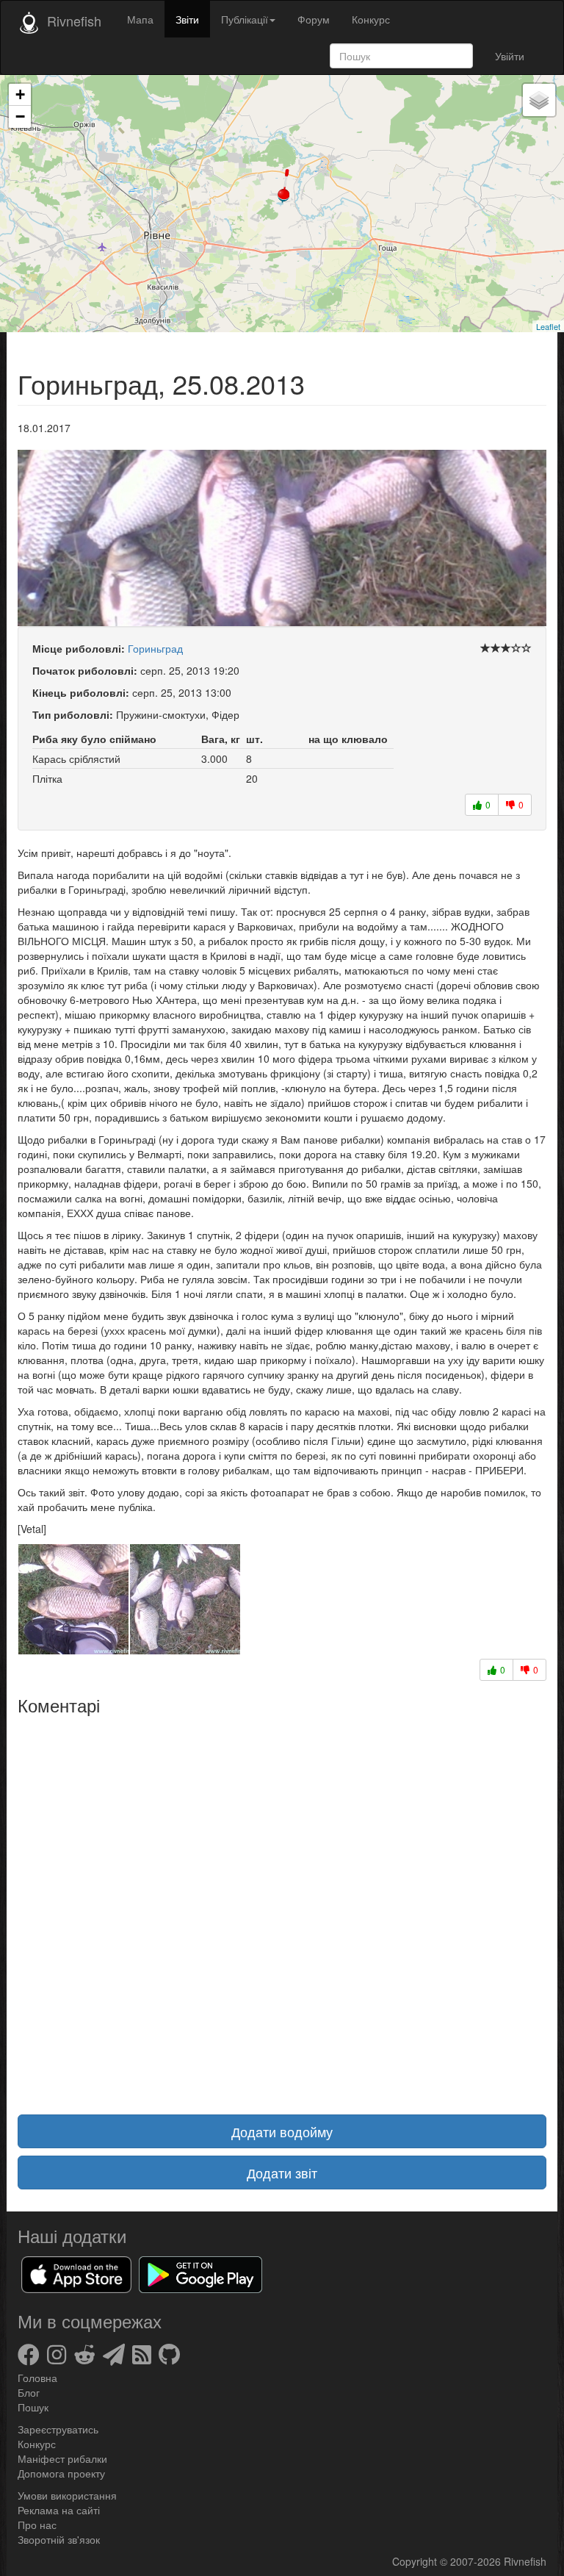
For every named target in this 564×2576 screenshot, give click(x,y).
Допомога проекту (61, 2473)
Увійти (510, 56)
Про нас (37, 2525)
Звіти (187, 19)
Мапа (140, 19)
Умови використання (67, 2495)
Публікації (245, 19)
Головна (37, 2378)
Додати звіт (282, 2173)
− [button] (20, 116)
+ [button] (20, 94)
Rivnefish (525, 2561)
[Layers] (539, 100)
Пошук (33, 2407)
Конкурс (371, 19)
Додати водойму (282, 2131)
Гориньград (155, 648)
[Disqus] (282, 1906)
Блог (29, 2392)
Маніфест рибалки (62, 2458)
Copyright (416, 2561)
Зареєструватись (58, 2429)
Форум (314, 19)
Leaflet (548, 326)
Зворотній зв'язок (59, 2539)
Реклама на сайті (59, 2510)
